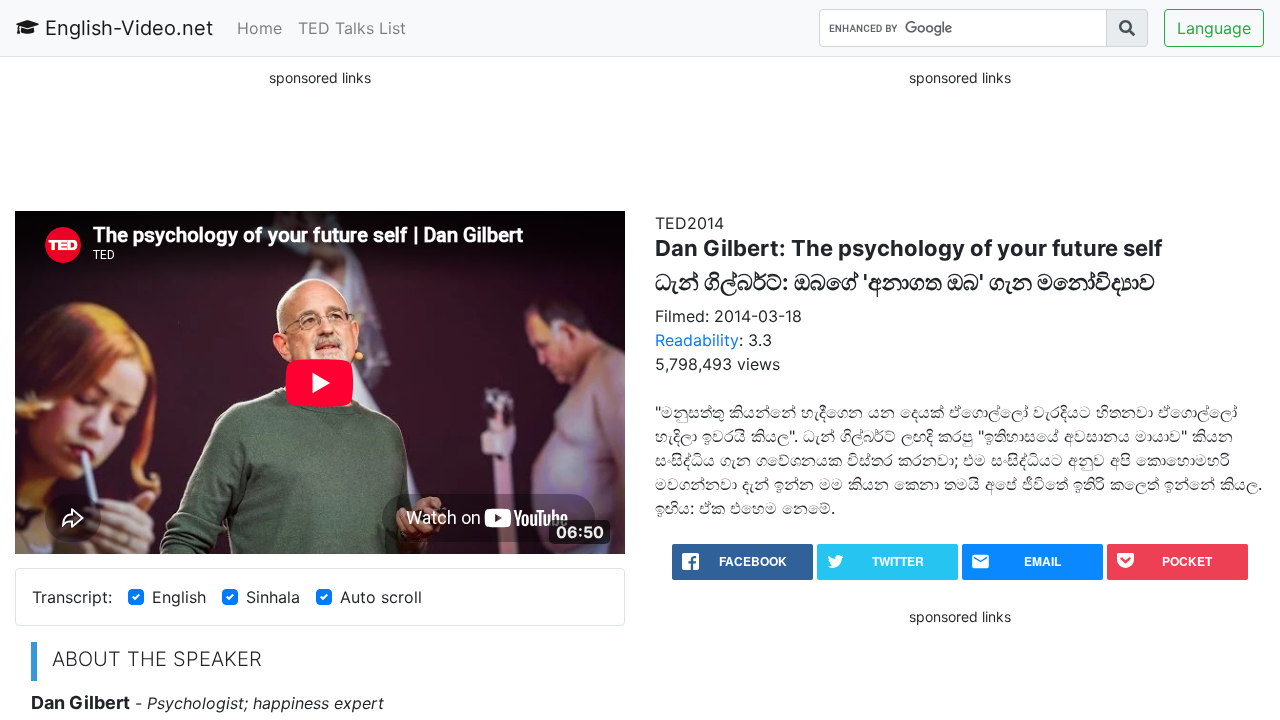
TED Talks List (352, 28)
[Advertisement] (320, 139)
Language (1214, 28)
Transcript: (72, 597)
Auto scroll (381, 597)
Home (259, 28)
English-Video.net (126, 28)
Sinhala (273, 597)
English (179, 597)
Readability (697, 340)
